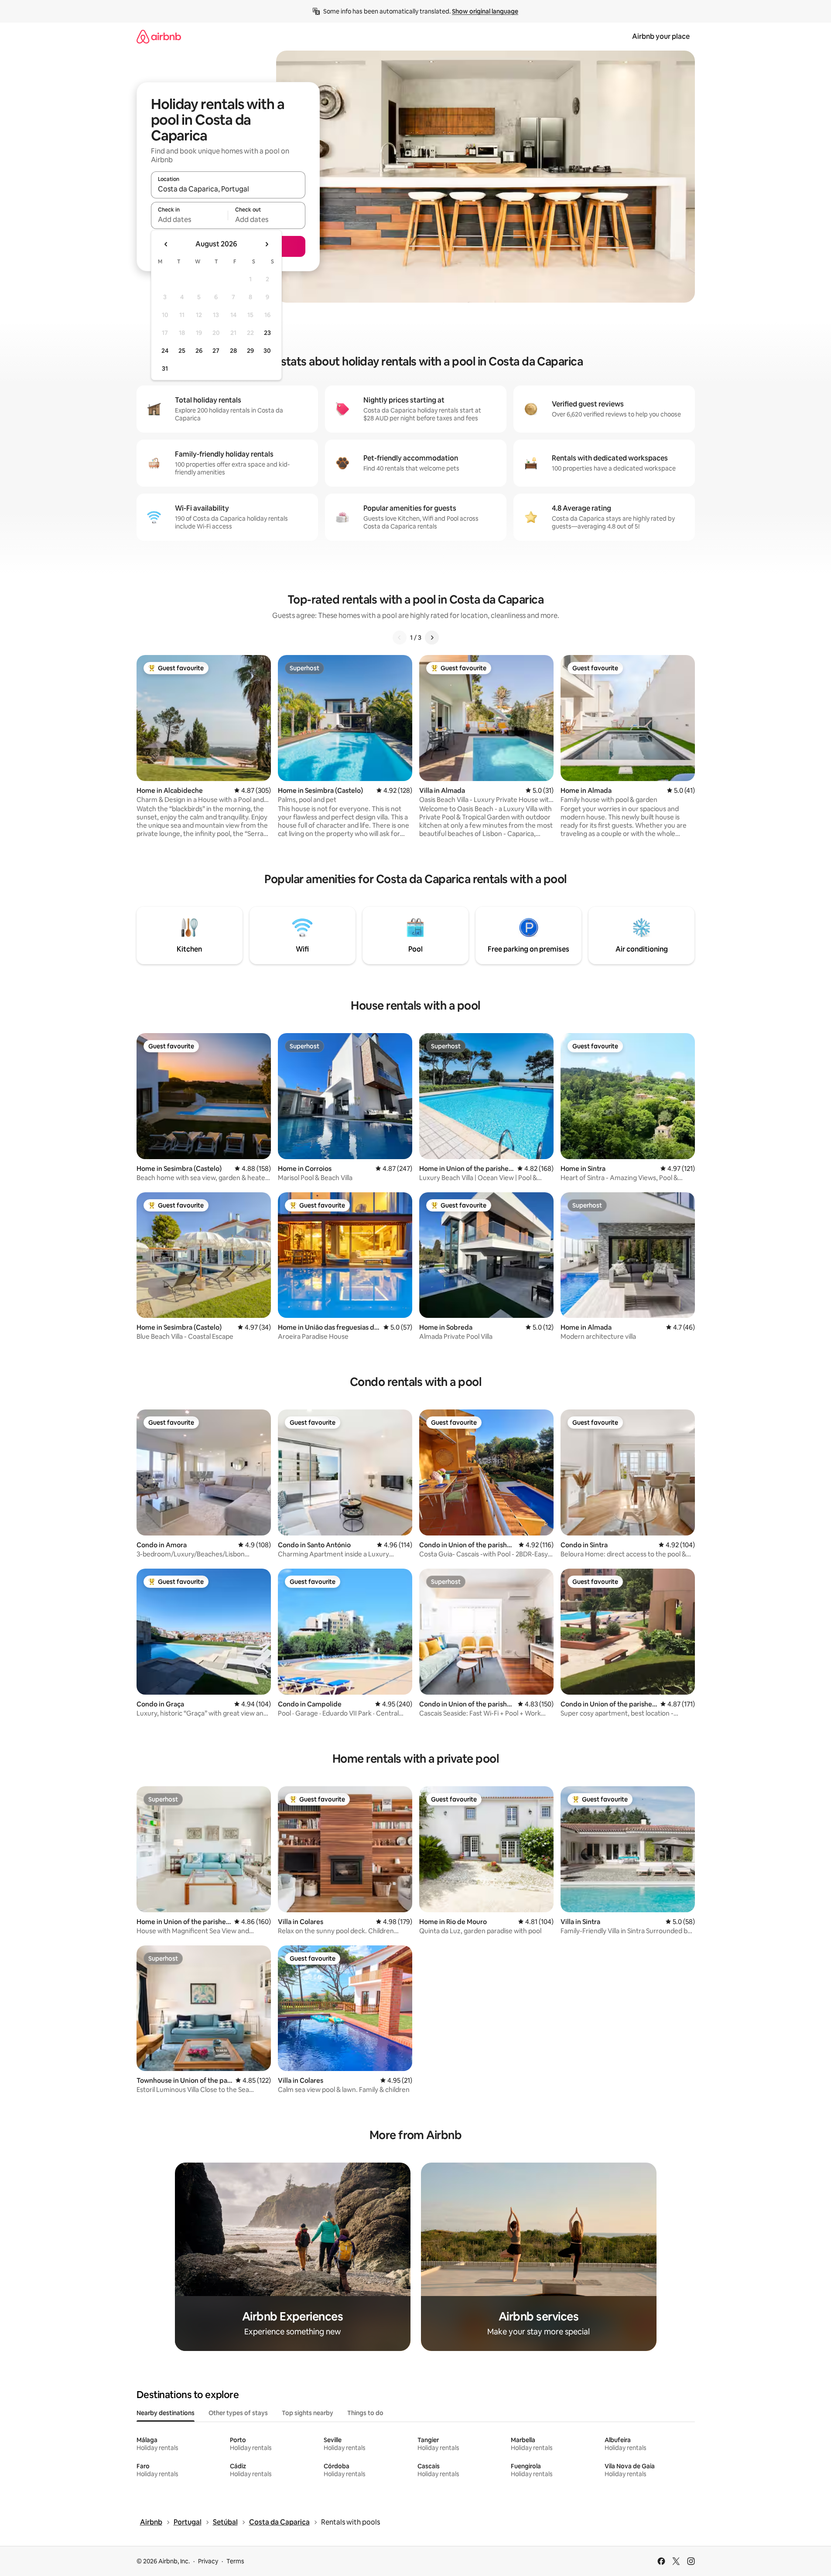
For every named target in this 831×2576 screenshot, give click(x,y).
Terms (235, 2561)
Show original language (485, 11)
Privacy (208, 2561)
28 (233, 351)
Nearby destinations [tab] (166, 2413)
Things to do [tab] (365, 2413)
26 (199, 351)
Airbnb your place (661, 36)
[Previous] (400, 638)
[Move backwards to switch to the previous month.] (166, 244)
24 (165, 351)
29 (250, 351)
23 (267, 333)
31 (165, 368)
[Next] (432, 638)
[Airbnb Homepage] (159, 36)
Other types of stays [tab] (238, 2413)
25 (182, 351)
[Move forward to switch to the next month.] (267, 244)
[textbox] (190, 219)
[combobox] (228, 189)
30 (267, 351)
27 (216, 351)
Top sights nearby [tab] (308, 2413)
